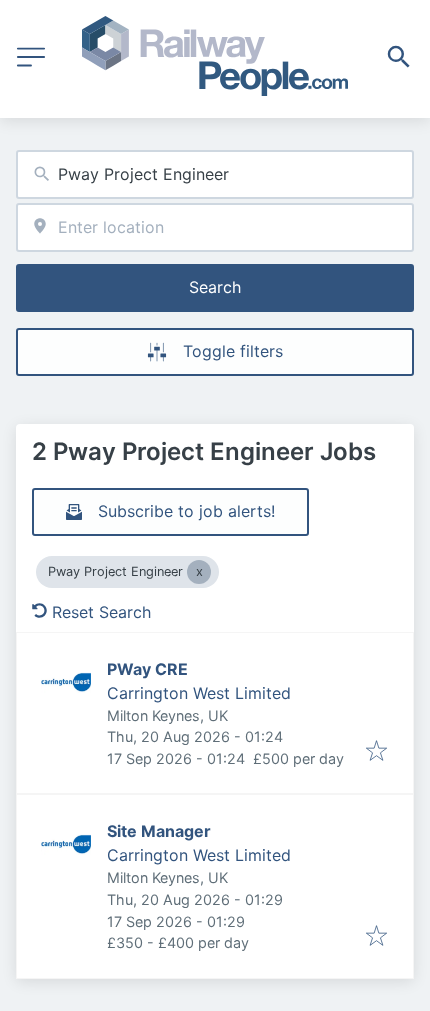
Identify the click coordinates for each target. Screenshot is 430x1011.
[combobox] (215, 174)
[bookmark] (376, 752)
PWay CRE (147, 669)
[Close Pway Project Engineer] (199, 572)
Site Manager (159, 831)
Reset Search (101, 612)
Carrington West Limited (199, 693)
